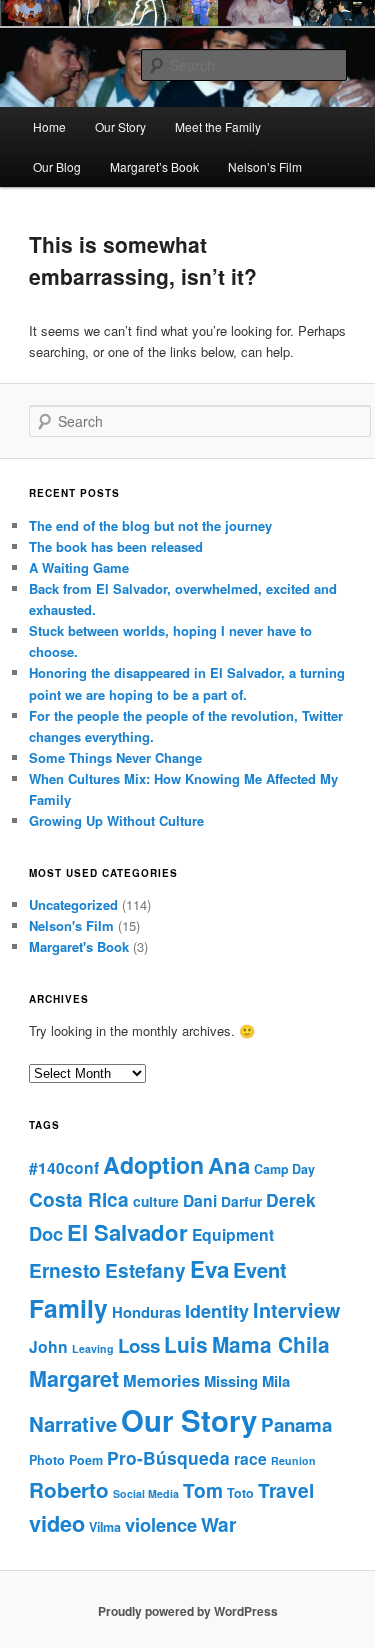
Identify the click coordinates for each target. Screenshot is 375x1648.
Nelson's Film (71, 925)
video (57, 1523)
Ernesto (65, 1270)
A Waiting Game (79, 567)
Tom (203, 1490)
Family (68, 1308)
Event (260, 1269)
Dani (200, 1200)
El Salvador (127, 1232)
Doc (46, 1233)
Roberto (69, 1489)
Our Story (120, 126)
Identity (217, 1311)
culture (156, 1201)
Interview (296, 1310)
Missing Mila (247, 1381)
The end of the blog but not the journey (150, 525)
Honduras (146, 1312)
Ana (229, 1165)
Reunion (293, 1460)
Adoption (153, 1164)
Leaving (93, 1348)
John (48, 1346)
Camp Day (284, 1169)
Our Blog (57, 166)
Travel (286, 1490)
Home (49, 126)
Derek (291, 1199)
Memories (161, 1380)
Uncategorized (73, 904)
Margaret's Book (79, 946)
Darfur (241, 1201)
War (218, 1524)
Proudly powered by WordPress (188, 1611)
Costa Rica (79, 1199)
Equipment (233, 1234)
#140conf (64, 1167)
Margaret (74, 1378)
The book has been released (116, 546)
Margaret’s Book (154, 166)
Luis (186, 1344)
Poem (86, 1460)
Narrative (73, 1423)
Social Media (146, 1493)
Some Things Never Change (115, 757)
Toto (240, 1493)
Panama (296, 1424)
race (250, 1458)
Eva (209, 1269)
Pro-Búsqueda (168, 1457)
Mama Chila (271, 1344)
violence (161, 1524)
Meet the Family (218, 126)
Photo (47, 1460)
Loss (139, 1345)
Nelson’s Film (265, 166)
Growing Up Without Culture (116, 820)
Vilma (105, 1527)
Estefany (145, 1270)
